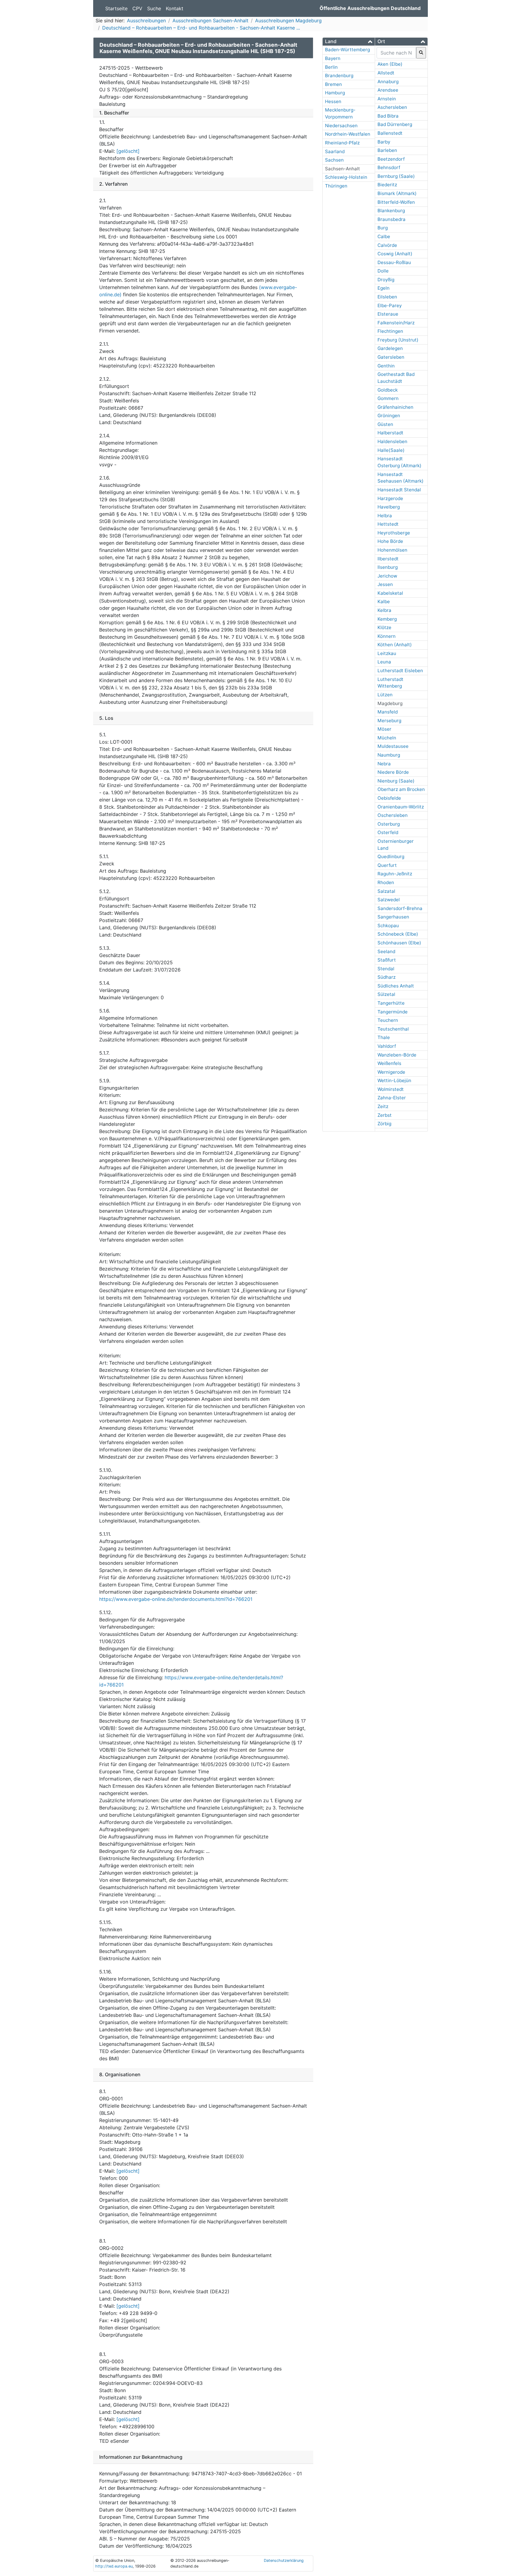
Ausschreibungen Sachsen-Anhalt (210, 20)
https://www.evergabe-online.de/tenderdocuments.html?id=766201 (176, 1599)
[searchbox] (396, 53)
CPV (137, 8)
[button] (349, 41)
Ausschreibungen (146, 20)
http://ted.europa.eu (114, 2566)
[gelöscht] (128, 151)
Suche (154, 8)
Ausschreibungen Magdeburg (288, 20)
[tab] (349, 42)
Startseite (116, 8)
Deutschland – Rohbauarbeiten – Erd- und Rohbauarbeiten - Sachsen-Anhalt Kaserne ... (201, 28)
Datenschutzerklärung (284, 2560)
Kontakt (175, 8)
